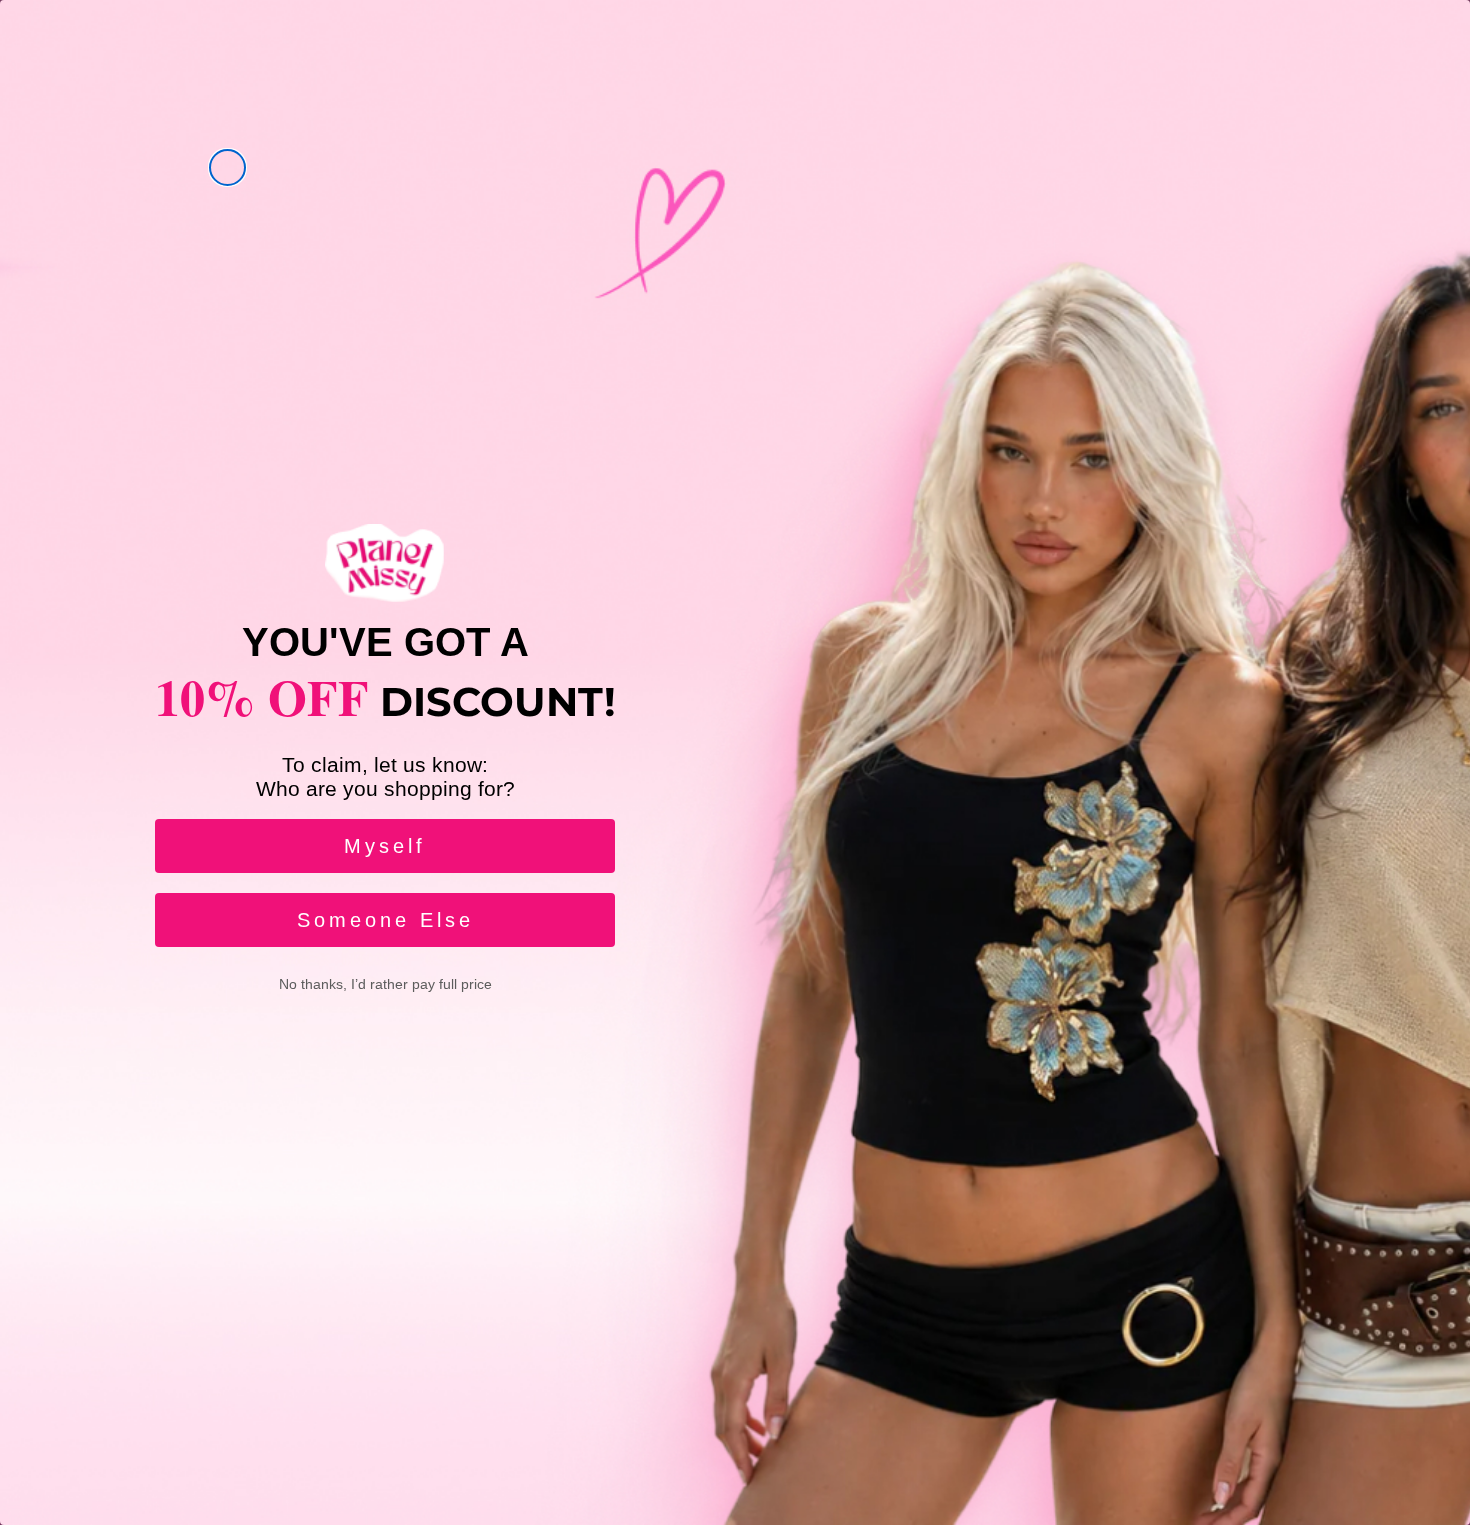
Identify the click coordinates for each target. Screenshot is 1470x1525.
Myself (385, 846)
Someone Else (385, 920)
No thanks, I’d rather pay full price (385, 984)
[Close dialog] (227, 167)
